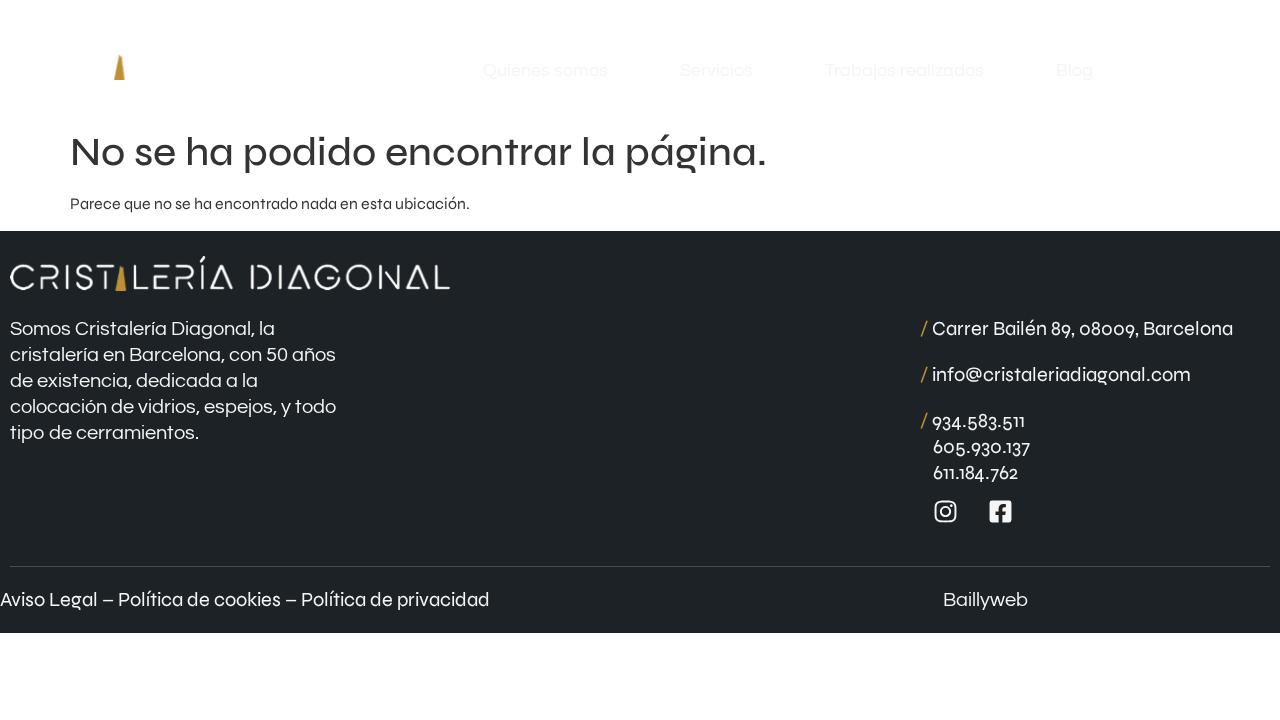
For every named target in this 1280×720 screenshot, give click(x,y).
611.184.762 (975, 472)
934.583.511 (972, 420)
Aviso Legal (49, 599)
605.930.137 (981, 446)
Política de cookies (199, 599)
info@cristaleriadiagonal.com (1055, 374)
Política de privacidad (395, 599)
